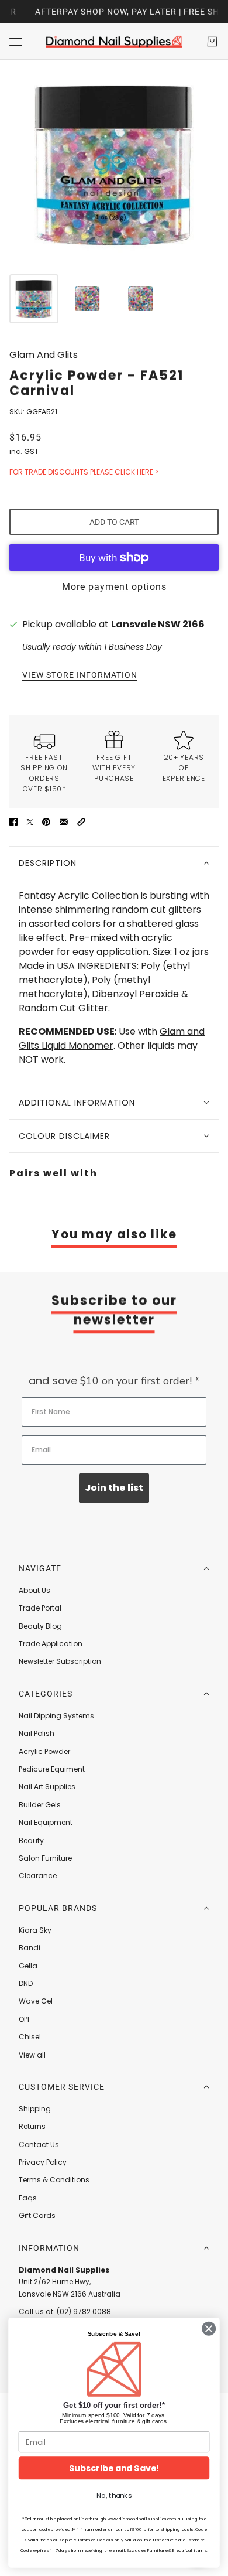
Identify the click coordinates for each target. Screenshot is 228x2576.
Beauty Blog (40, 1626)
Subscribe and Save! (114, 2468)
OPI (24, 2019)
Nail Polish (37, 1733)
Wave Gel (36, 2001)
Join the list (114, 1488)
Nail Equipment (46, 1822)
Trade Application (51, 1644)
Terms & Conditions (54, 2180)
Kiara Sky (35, 1930)
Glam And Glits (44, 355)
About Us (34, 1590)
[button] (81, 821)
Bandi (30, 1948)
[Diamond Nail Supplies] (114, 42)
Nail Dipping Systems (56, 1716)
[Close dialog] (209, 2328)
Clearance (38, 1876)
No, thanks (114, 2496)
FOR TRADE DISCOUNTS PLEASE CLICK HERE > (84, 472)
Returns (32, 2126)
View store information (80, 675)
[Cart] (212, 42)
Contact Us (39, 2145)
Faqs (28, 2198)
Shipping (35, 2109)
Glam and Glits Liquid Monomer (112, 1038)
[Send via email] (64, 821)
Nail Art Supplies (47, 1787)
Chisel (30, 2037)
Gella (28, 1966)
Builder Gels (40, 1805)
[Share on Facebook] (13, 821)
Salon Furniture (45, 1858)
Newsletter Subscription (60, 1661)
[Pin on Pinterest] (46, 821)
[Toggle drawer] (16, 42)
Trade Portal (40, 1608)
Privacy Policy (43, 2162)
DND (26, 1983)
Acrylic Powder (44, 1751)
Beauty (31, 1840)
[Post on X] (30, 821)
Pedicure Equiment (52, 1769)
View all (32, 2055)
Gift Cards (37, 2215)
